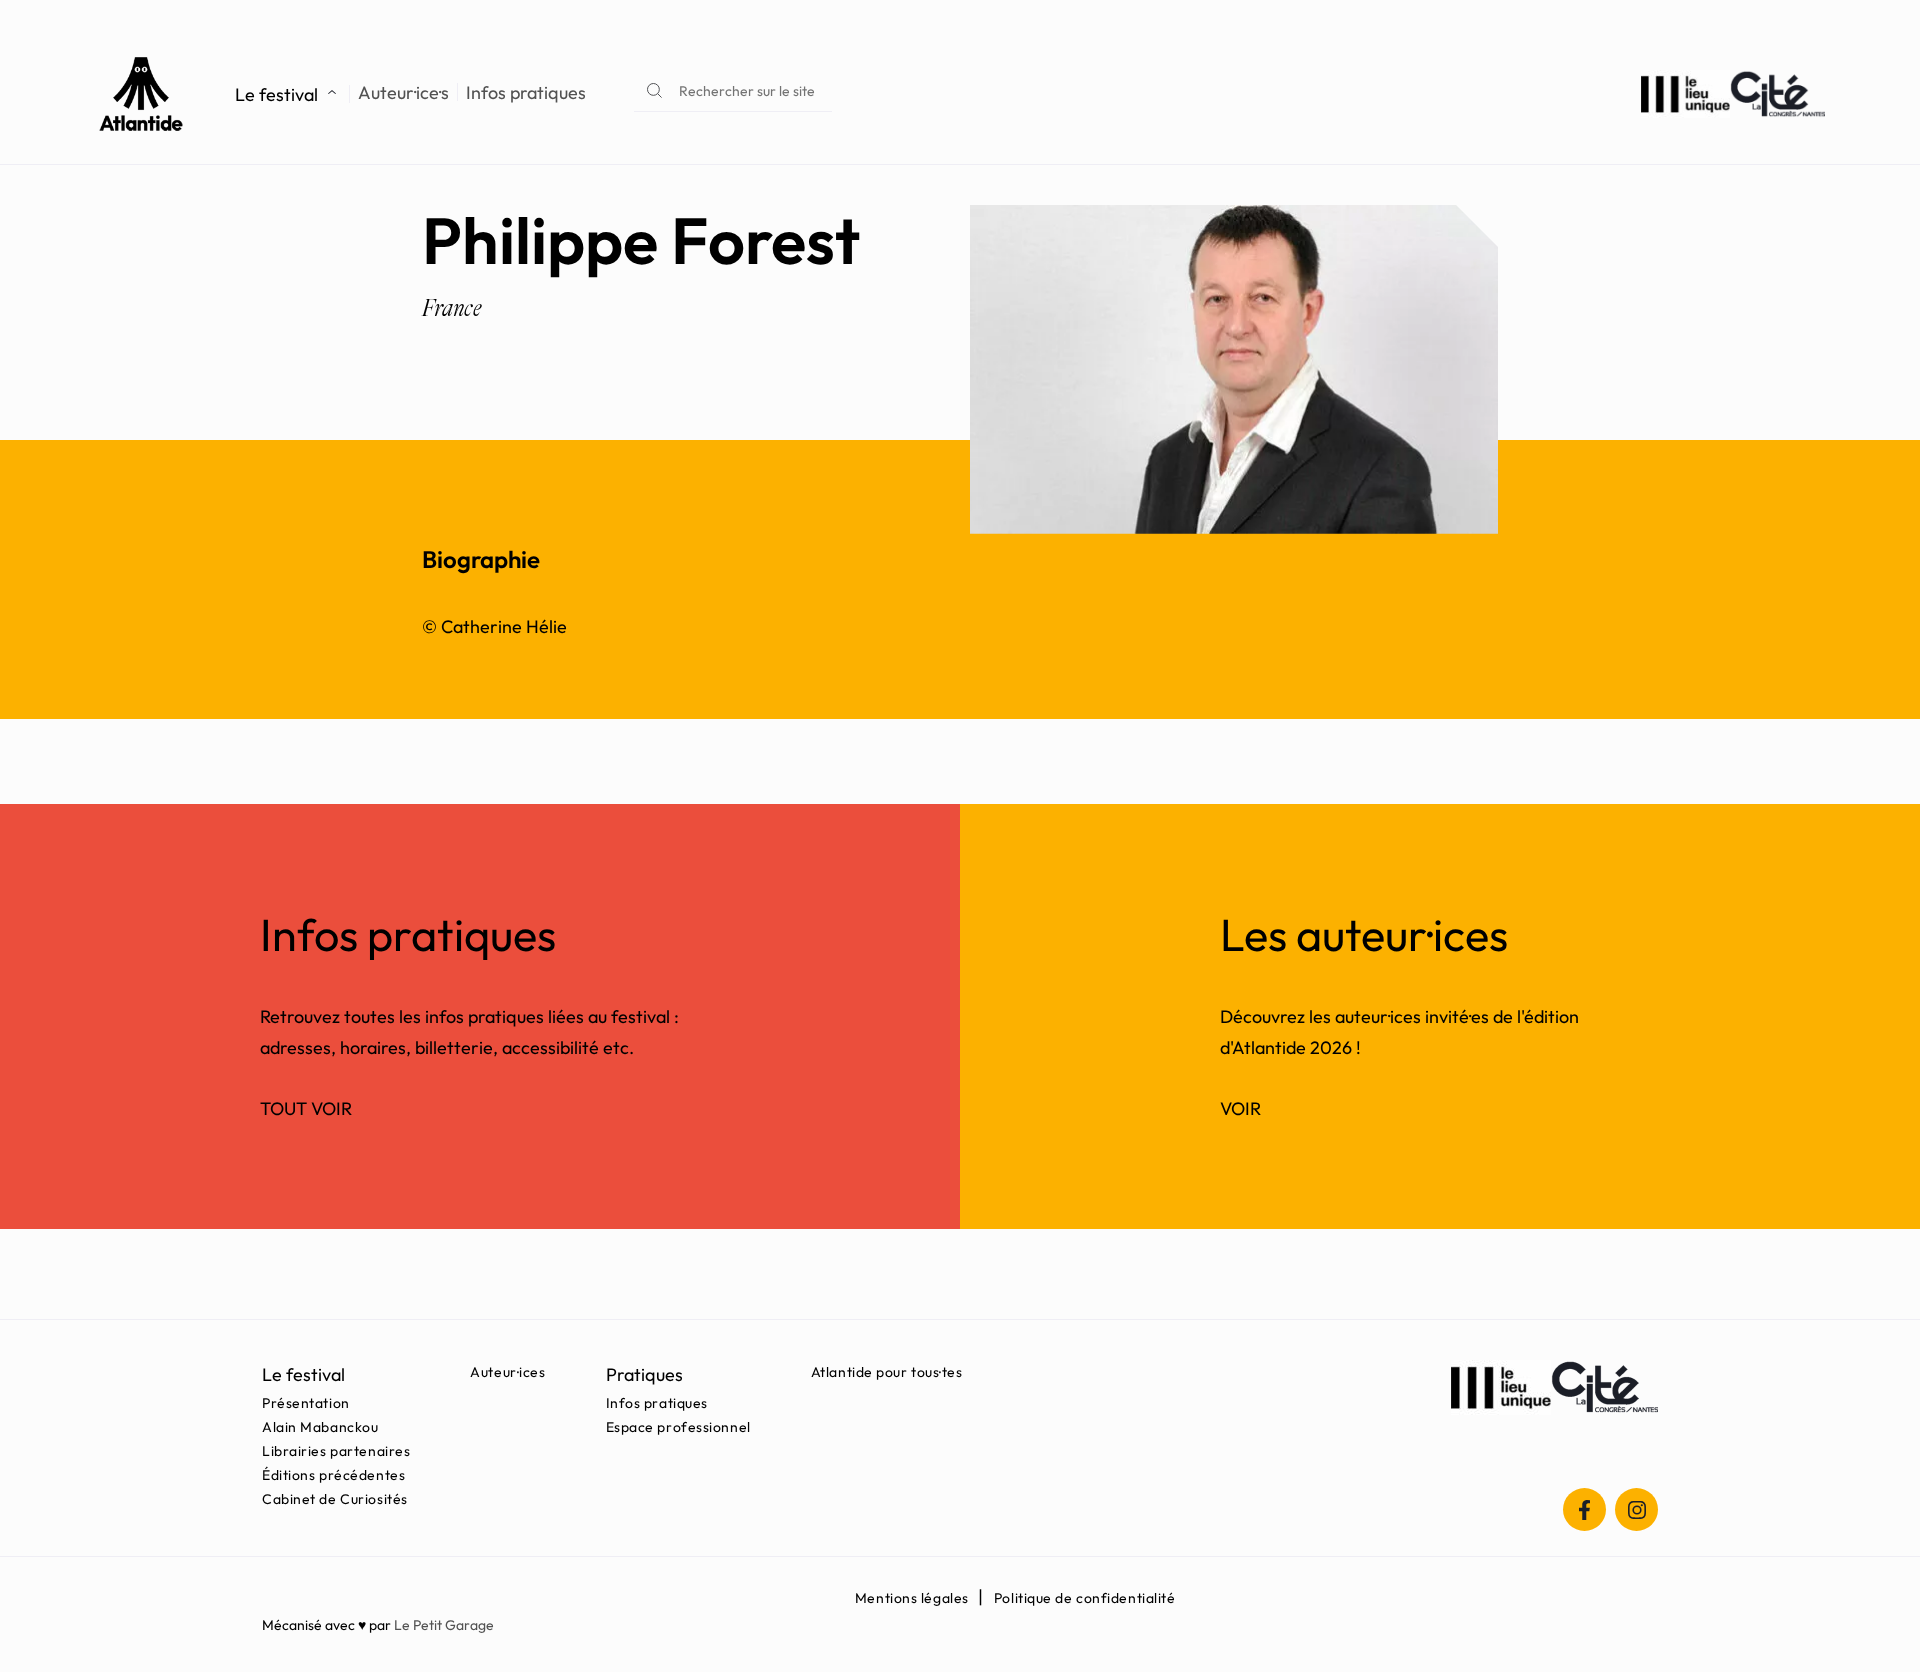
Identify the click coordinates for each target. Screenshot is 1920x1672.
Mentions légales (912, 1598)
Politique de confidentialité (1085, 1598)
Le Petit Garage (444, 1625)
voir (1240, 1108)
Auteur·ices (507, 1372)
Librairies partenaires (336, 1451)
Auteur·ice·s (403, 93)
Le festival (276, 94)
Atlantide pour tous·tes (887, 1372)
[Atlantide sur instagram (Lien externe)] (1636, 1509)
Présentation (306, 1403)
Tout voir (306, 1108)
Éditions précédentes (333, 1475)
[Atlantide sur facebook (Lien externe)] (1584, 1509)
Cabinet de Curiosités (335, 1499)
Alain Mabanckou (320, 1427)
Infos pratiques (526, 93)
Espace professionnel (678, 1427)
